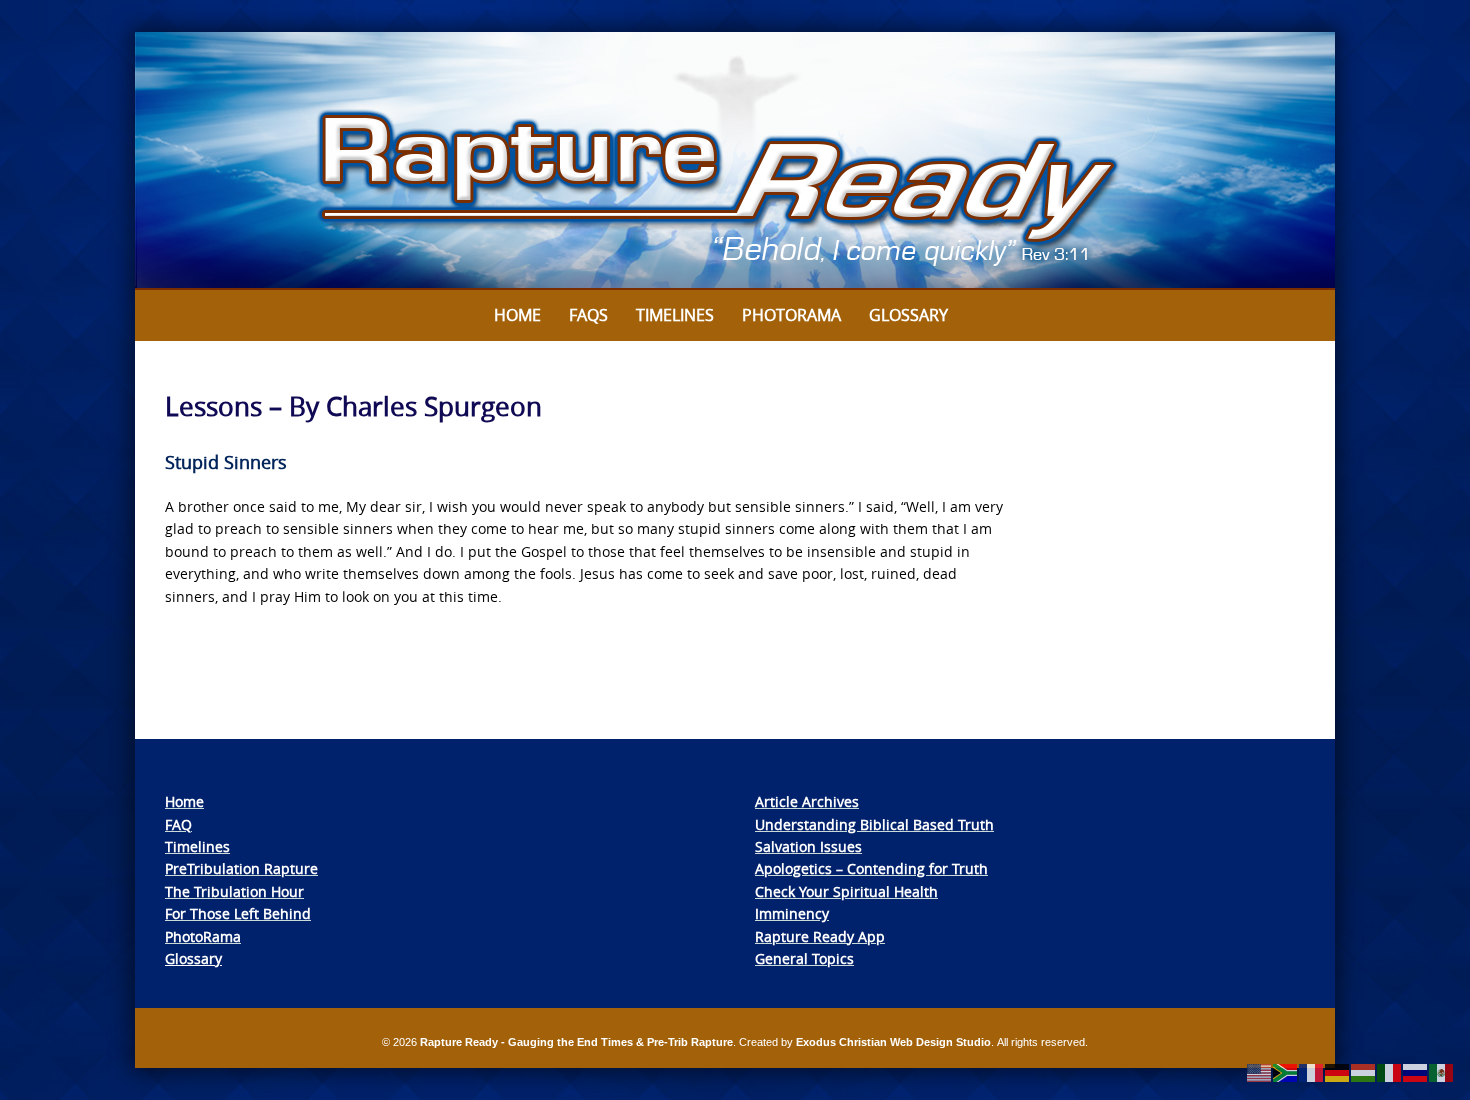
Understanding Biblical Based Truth (874, 824)
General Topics (804, 958)
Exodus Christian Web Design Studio (893, 1042)
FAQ (178, 824)
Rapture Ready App (820, 936)
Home (517, 315)
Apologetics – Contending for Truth (871, 868)
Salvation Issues (808, 846)
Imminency (792, 913)
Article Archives (807, 801)
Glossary (908, 315)
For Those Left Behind (238, 913)
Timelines (675, 315)
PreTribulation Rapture (241, 868)
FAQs (588, 315)
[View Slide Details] (735, 161)
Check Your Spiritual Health (846, 891)
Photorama (791, 315)
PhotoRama (203, 936)
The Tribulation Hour (234, 891)
